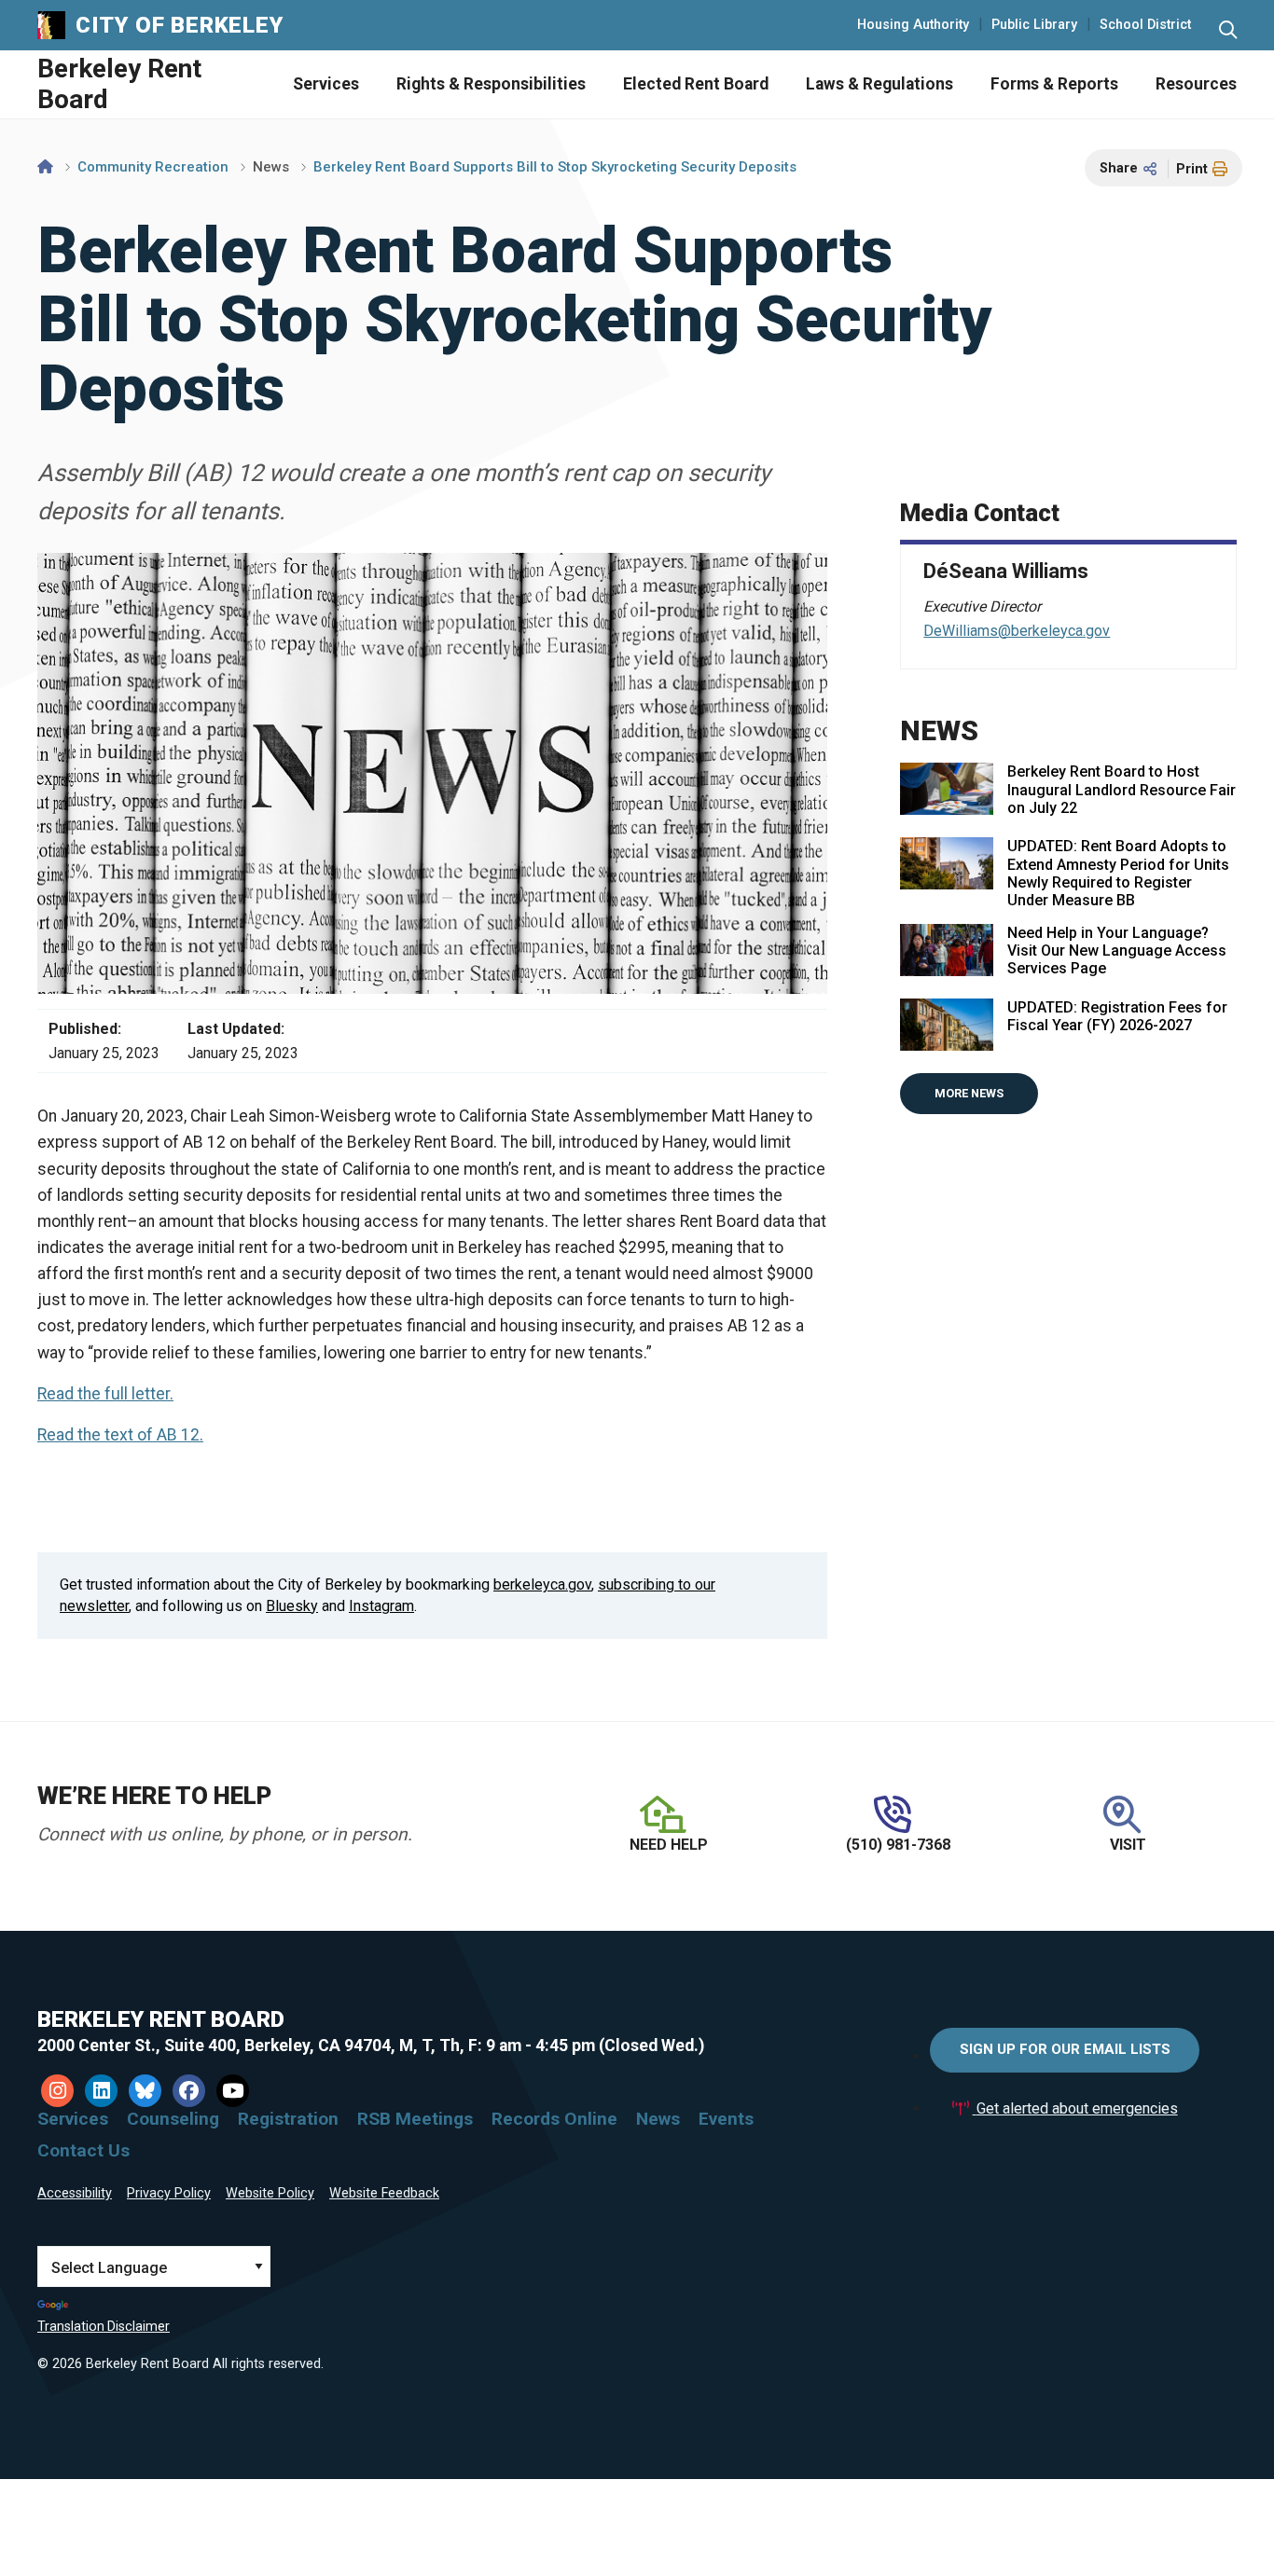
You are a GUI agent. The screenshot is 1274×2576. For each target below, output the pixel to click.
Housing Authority (913, 25)
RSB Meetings (415, 2119)
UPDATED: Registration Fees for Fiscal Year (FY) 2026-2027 (1117, 1016)
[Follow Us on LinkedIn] (101, 2091)
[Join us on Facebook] (189, 2091)
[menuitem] (307, 84)
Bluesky (292, 1606)
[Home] (45, 167)
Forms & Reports (1054, 84)
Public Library (1034, 25)
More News (969, 1093)
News (271, 167)
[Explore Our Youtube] (233, 2091)
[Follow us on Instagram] (57, 2091)
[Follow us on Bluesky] (145, 2091)
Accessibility (75, 2193)
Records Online (554, 2119)
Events (726, 2119)
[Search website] (1228, 30)
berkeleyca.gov (542, 1584)
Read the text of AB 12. (120, 1435)
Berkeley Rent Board (119, 84)
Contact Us (83, 2150)
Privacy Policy (169, 2193)
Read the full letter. (105, 1394)
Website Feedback (384, 2193)
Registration (288, 2119)
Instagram (381, 1606)
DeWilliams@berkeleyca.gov (1017, 631)
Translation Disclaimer (104, 2326)
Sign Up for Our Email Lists (1065, 2049)
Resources (1196, 84)
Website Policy (270, 2193)
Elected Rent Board (696, 84)
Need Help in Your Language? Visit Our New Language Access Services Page (1117, 951)
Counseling (173, 2119)
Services (326, 84)
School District (1145, 25)
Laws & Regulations (879, 84)
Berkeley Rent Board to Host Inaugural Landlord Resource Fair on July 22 (1122, 789)
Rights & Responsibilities (491, 84)
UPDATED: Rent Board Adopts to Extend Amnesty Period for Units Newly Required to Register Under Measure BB (1118, 873)
